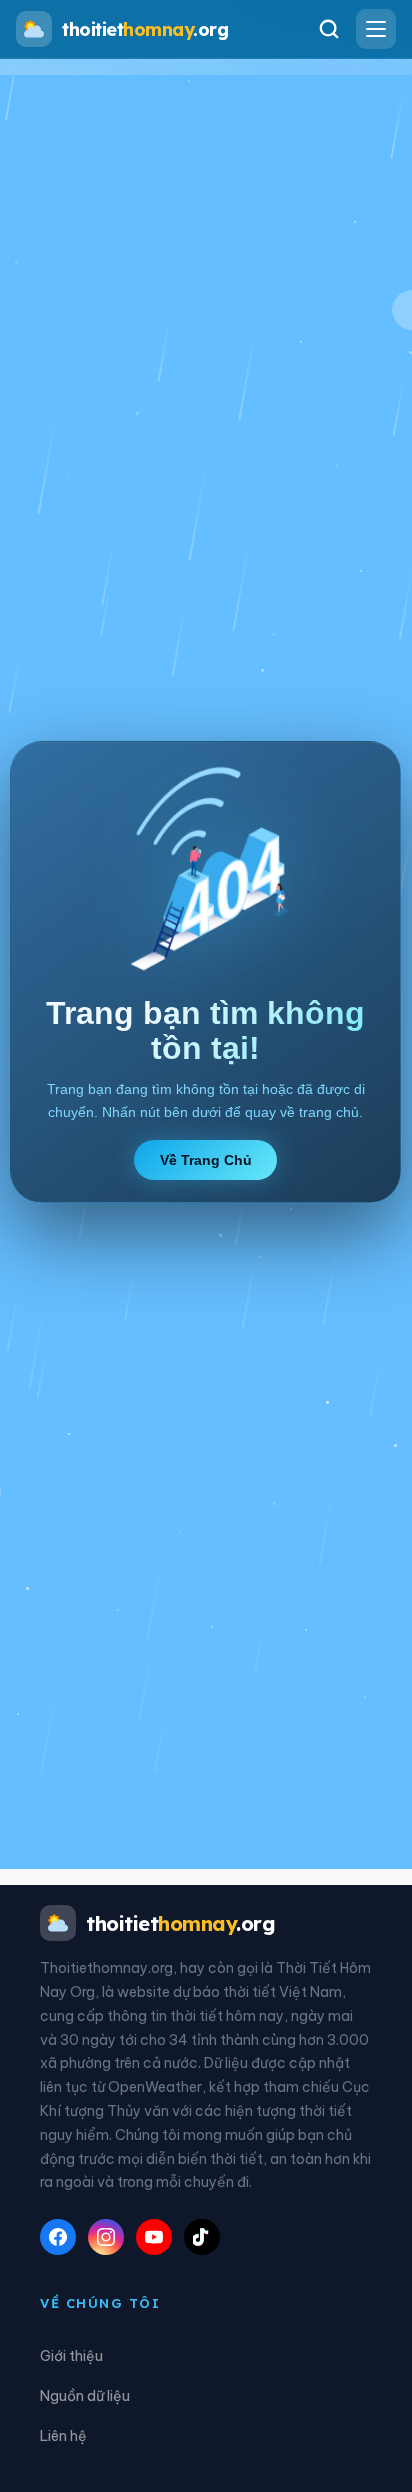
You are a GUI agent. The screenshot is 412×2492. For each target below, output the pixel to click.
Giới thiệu (71, 2356)
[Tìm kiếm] (329, 29)
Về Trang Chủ (206, 1160)
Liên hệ (63, 2436)
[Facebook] (58, 2237)
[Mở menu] (376, 29)
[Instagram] (106, 2237)
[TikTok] (202, 2237)
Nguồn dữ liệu (85, 2396)
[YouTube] (154, 2237)
